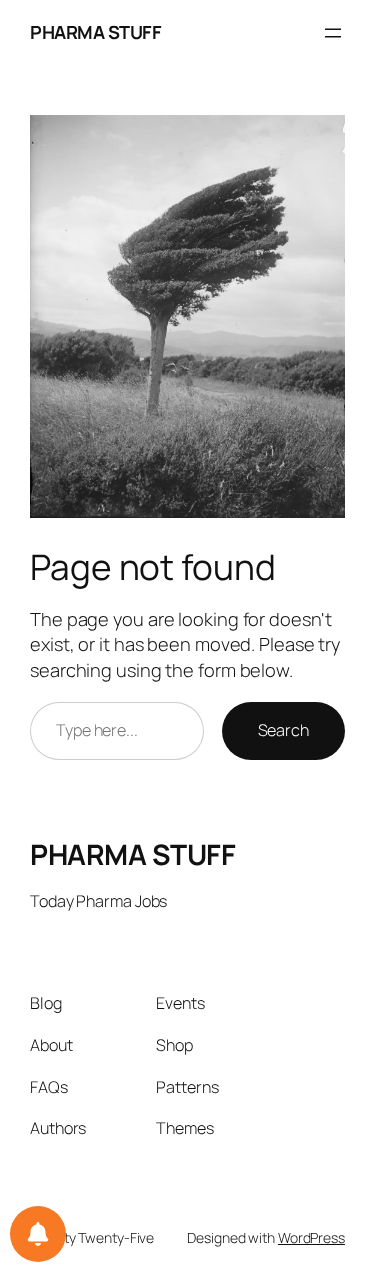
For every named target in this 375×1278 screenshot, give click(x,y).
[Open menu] (333, 33)
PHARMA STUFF (95, 32)
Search (283, 730)
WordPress (311, 1237)
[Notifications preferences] (38, 1234)
